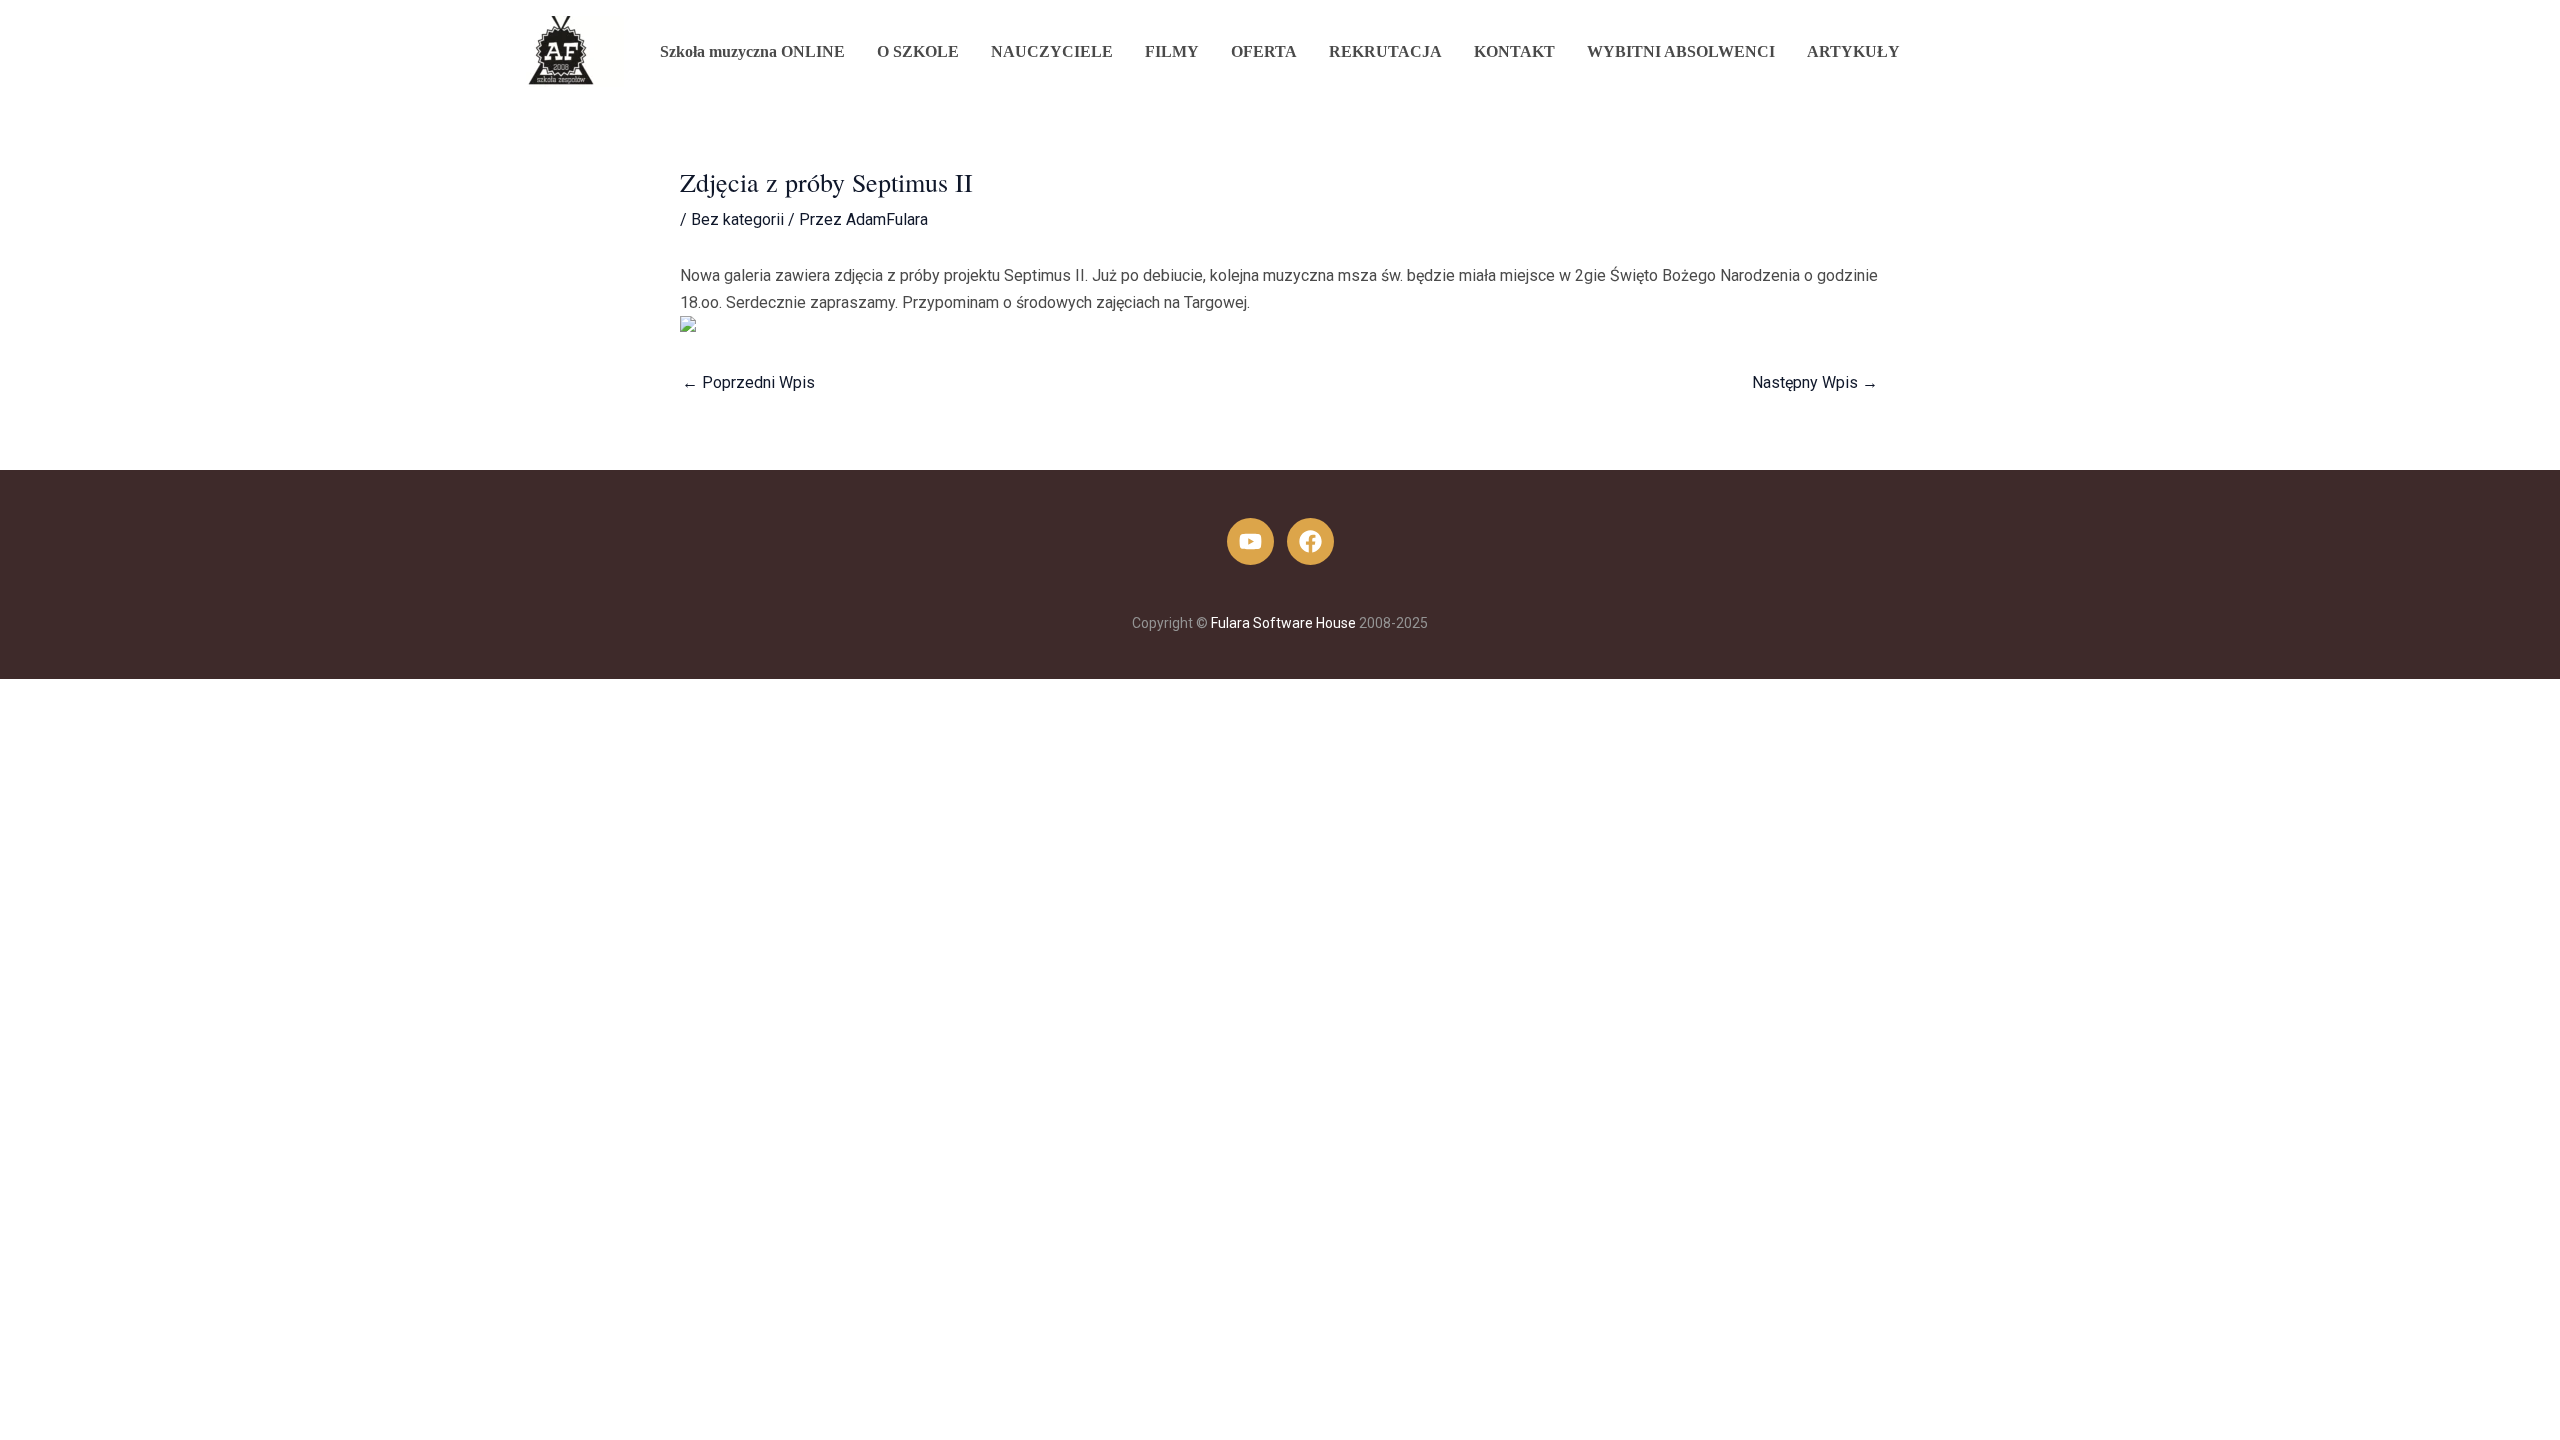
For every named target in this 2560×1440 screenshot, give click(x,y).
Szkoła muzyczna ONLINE (752, 51)
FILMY (1172, 51)
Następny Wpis (1815, 382)
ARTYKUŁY (1853, 51)
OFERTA (1264, 51)
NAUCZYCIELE (1052, 51)
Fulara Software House (1283, 623)
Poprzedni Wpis (748, 382)
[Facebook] (1310, 541)
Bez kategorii (737, 219)
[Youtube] (1250, 541)
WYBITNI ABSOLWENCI (1681, 51)
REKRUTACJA (1385, 51)
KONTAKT (1514, 51)
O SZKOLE (918, 51)
